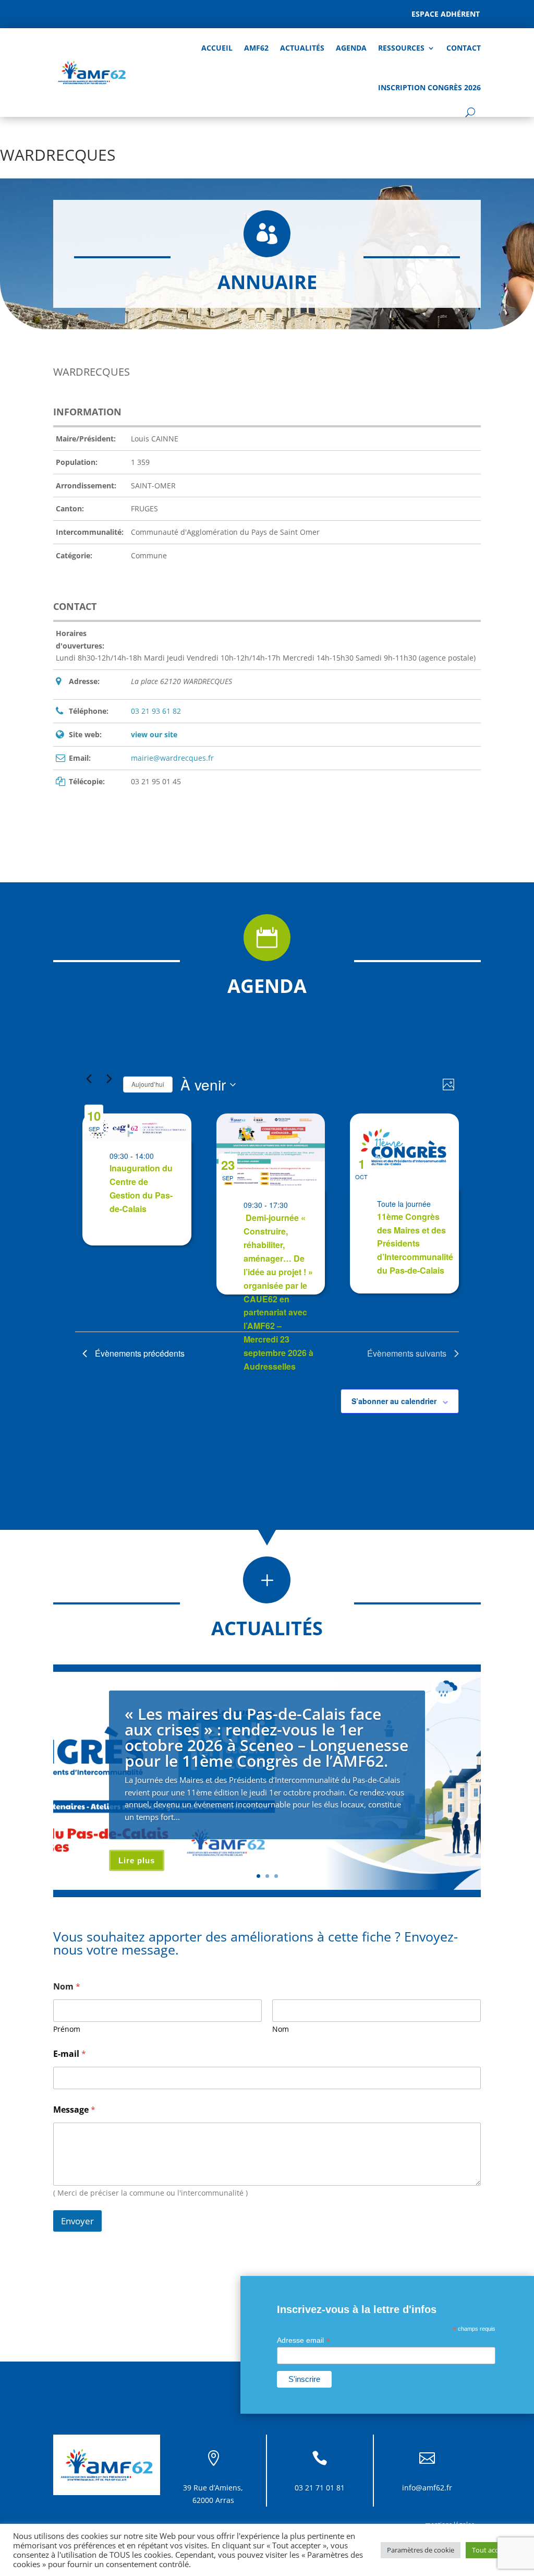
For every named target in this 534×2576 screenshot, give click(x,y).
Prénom (67, 2029)
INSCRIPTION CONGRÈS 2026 (429, 87)
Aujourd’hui (148, 1084)
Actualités (302, 48)
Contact (464, 48)
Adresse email (304, 2340)
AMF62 (256, 48)
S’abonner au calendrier (394, 1401)
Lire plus (137, 1860)
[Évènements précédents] (89, 1079)
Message (74, 2110)
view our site (154, 734)
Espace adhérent (446, 14)
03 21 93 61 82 (156, 711)
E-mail (70, 2054)
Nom (281, 2029)
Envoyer (77, 2221)
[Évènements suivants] (109, 1079)
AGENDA (351, 48)
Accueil (217, 48)
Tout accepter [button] (493, 2550)
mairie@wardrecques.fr (172, 758)
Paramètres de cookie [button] (421, 2550)
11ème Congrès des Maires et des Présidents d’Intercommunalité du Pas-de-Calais (415, 1244)
